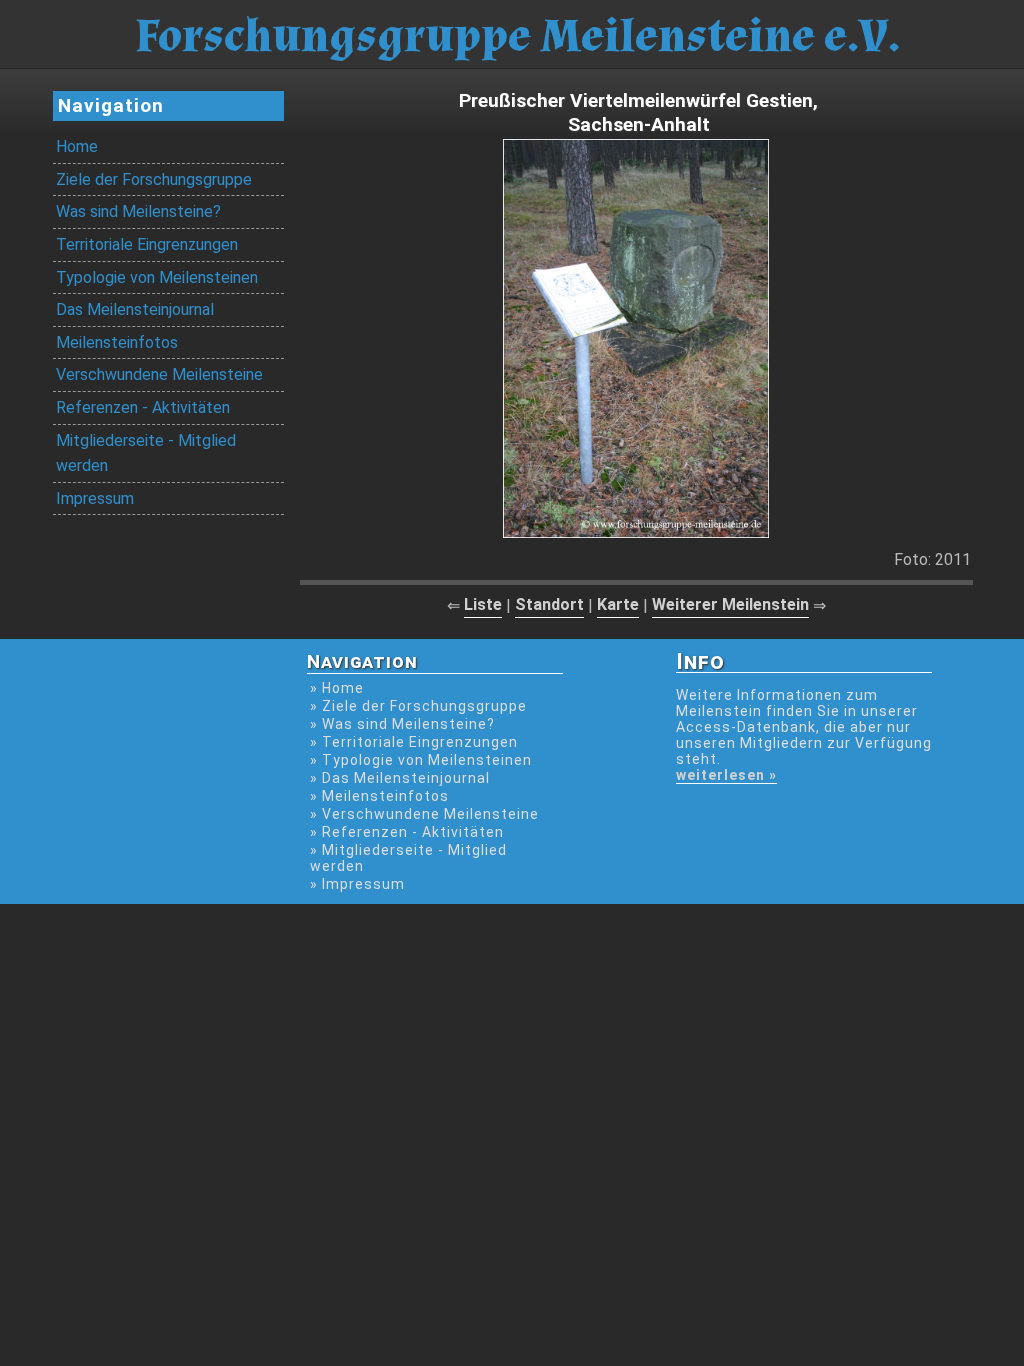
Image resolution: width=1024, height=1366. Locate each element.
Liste (483, 604)
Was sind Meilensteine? (138, 211)
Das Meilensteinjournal (135, 309)
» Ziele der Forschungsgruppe (418, 706)
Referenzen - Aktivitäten (143, 407)
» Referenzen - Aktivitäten (407, 832)
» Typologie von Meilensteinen (421, 760)
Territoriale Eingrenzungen (147, 244)
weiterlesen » (726, 775)
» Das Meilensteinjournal (400, 778)
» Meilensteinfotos (379, 796)
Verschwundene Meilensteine (159, 374)
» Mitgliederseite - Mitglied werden (408, 858)
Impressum (95, 498)
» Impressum (357, 884)
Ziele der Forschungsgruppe (154, 179)
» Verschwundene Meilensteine (424, 814)
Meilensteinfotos (117, 342)
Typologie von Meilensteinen (157, 277)
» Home (337, 688)
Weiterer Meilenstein (730, 604)
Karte (618, 604)
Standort (549, 604)
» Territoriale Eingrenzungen (414, 742)
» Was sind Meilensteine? (402, 724)
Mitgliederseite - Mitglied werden (146, 453)
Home (77, 146)
